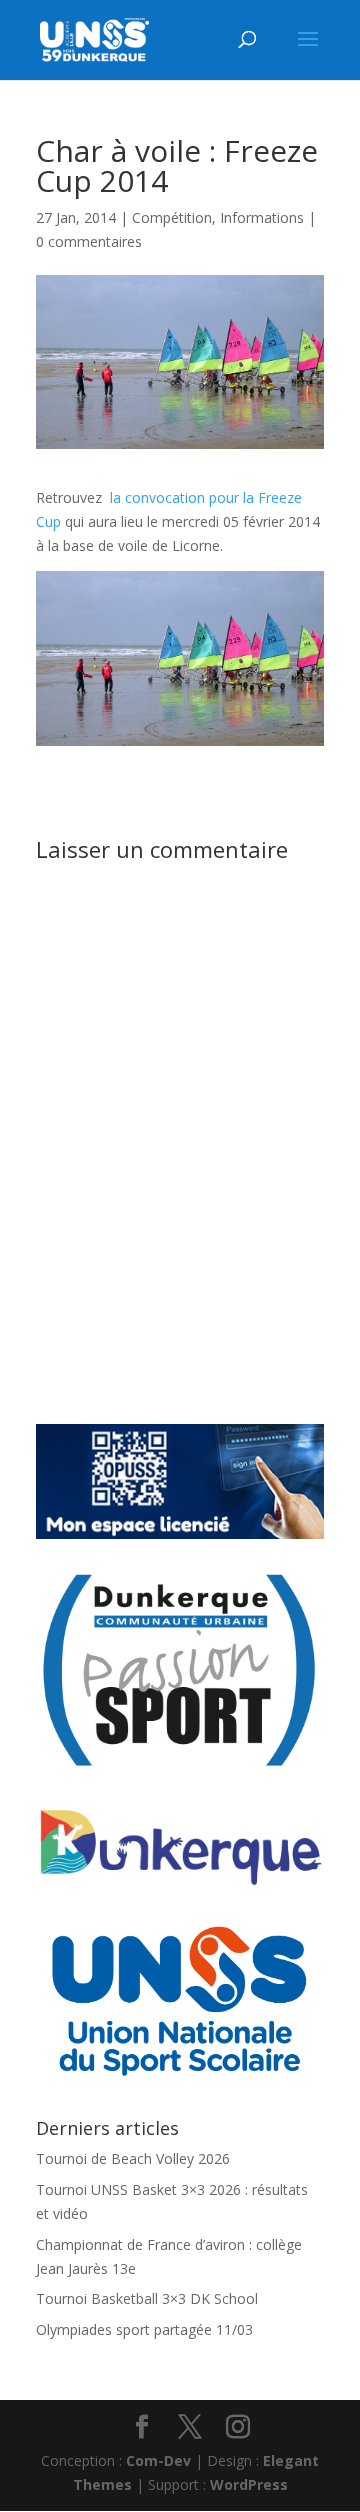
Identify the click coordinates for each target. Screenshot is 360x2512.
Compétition (172, 217)
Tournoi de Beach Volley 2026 (133, 2158)
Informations (262, 217)
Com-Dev (158, 2460)
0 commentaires (89, 241)
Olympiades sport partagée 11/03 (144, 2329)
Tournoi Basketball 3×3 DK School (147, 2298)
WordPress (249, 2484)
